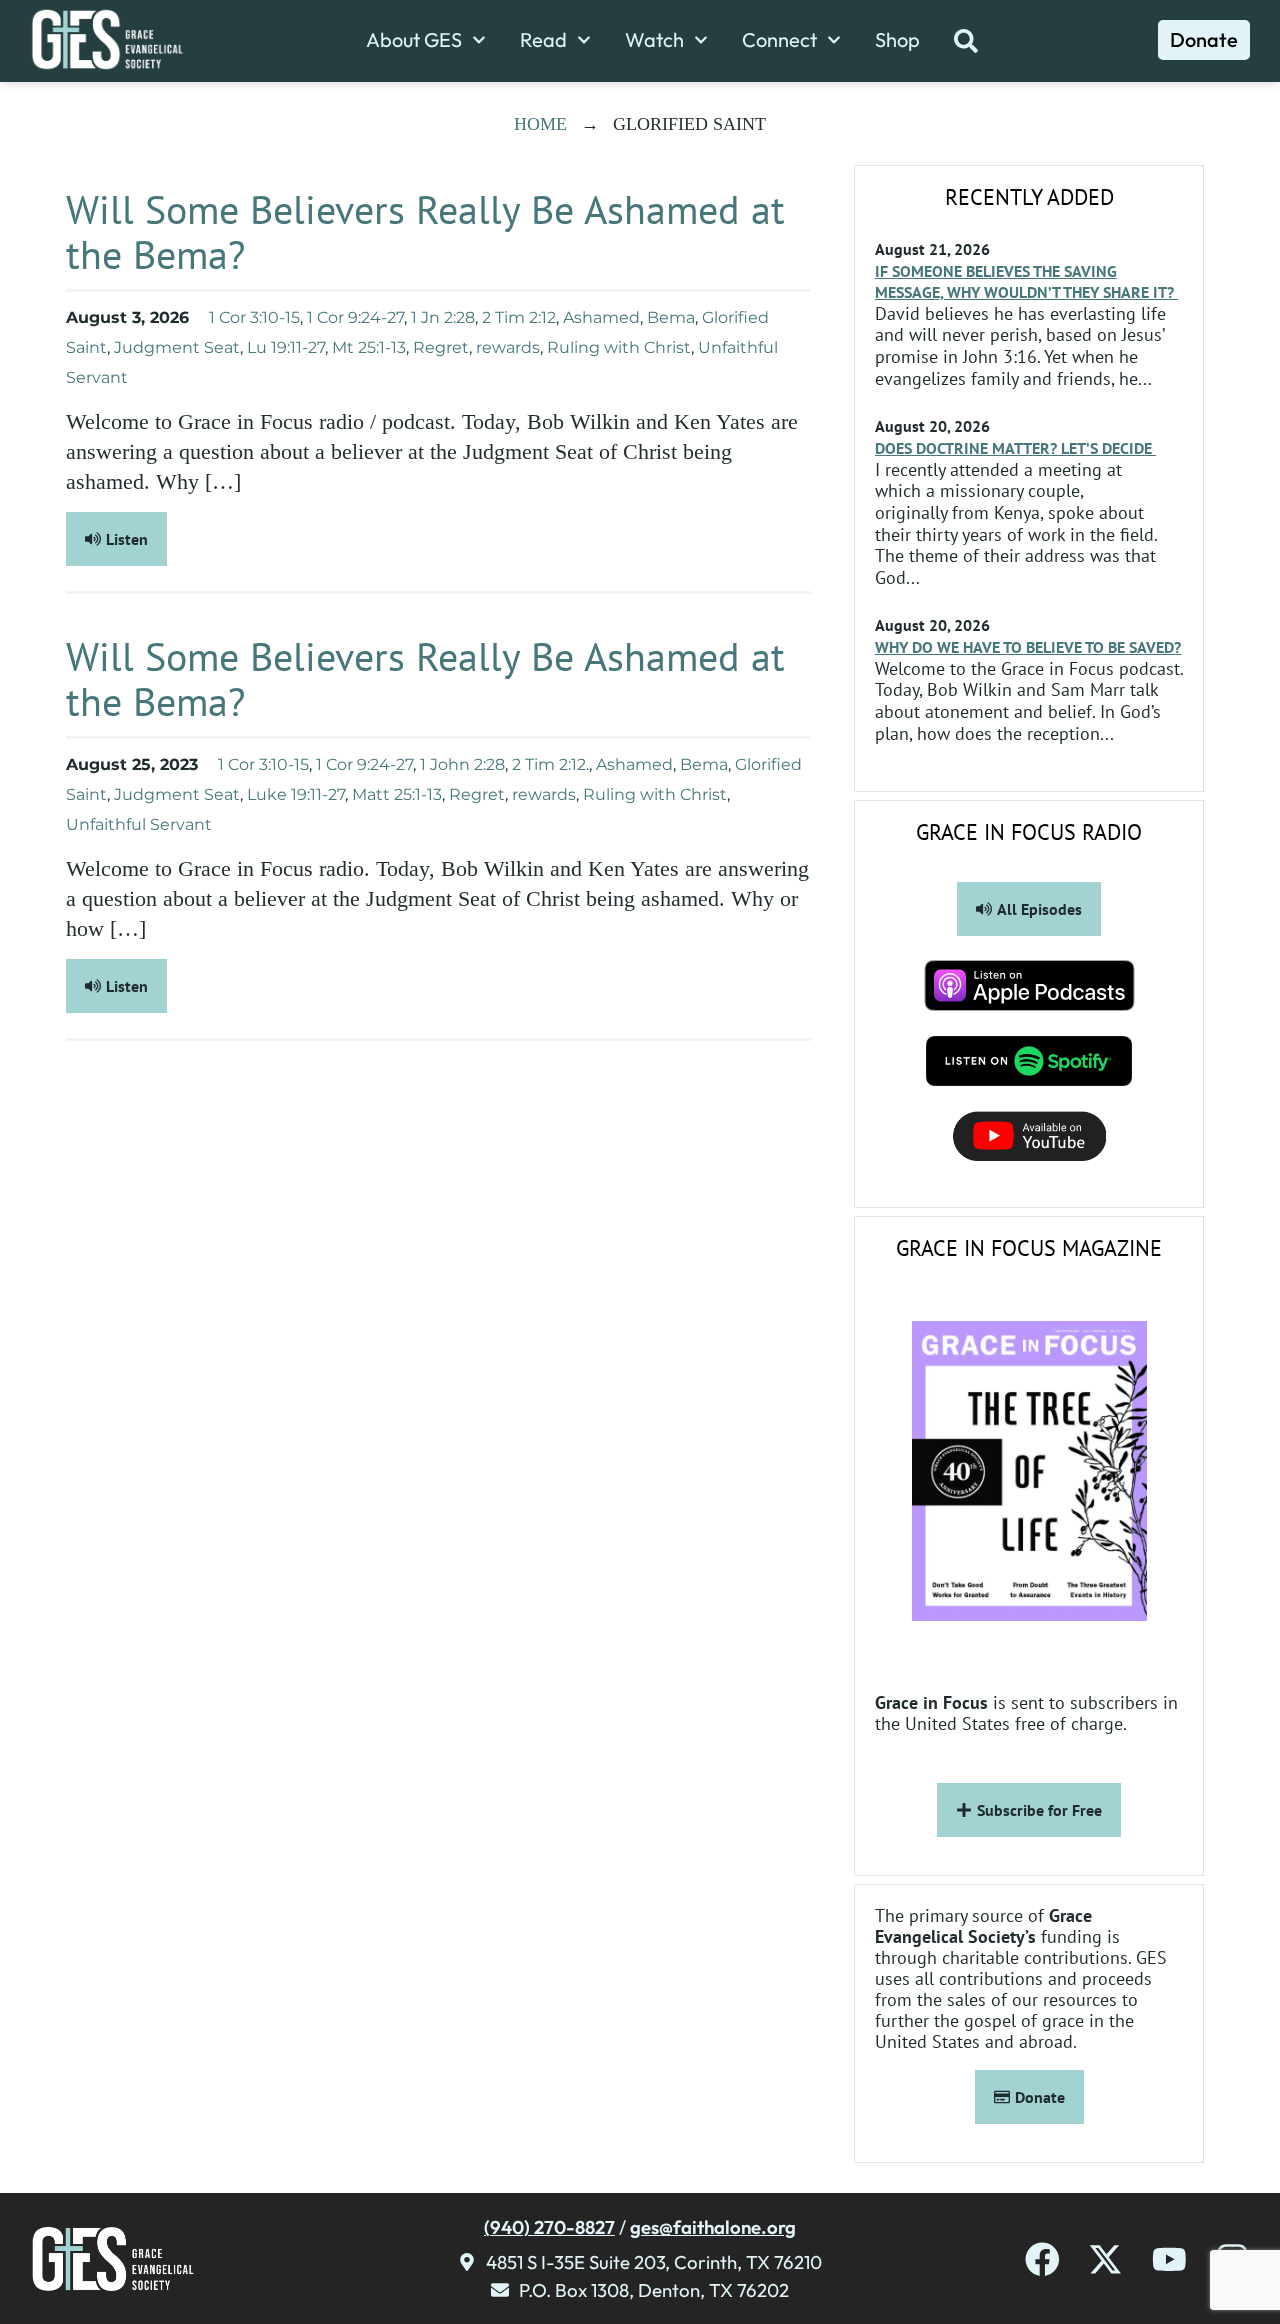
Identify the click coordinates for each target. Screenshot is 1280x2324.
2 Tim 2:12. (550, 764)
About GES (414, 40)
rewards (508, 347)
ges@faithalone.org (713, 2227)
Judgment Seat (177, 347)
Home (540, 124)
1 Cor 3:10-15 (254, 317)
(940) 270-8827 (549, 2227)
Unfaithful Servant (139, 824)
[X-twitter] (1105, 2259)
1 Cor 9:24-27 (355, 317)
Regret (441, 347)
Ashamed (601, 317)
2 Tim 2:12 (519, 317)
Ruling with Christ (619, 347)
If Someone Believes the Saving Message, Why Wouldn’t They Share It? (1026, 281)
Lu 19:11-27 (286, 347)
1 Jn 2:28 (443, 317)
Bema (671, 317)
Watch (654, 40)
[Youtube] (1169, 2259)
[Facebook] (1042, 2259)
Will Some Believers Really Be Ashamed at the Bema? (425, 231)
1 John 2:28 (462, 764)
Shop (897, 40)
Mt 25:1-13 (369, 347)
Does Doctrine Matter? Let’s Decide (1015, 448)
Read (543, 40)
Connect (779, 40)
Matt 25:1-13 (397, 794)
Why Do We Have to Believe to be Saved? (1028, 647)
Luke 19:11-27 (296, 794)
